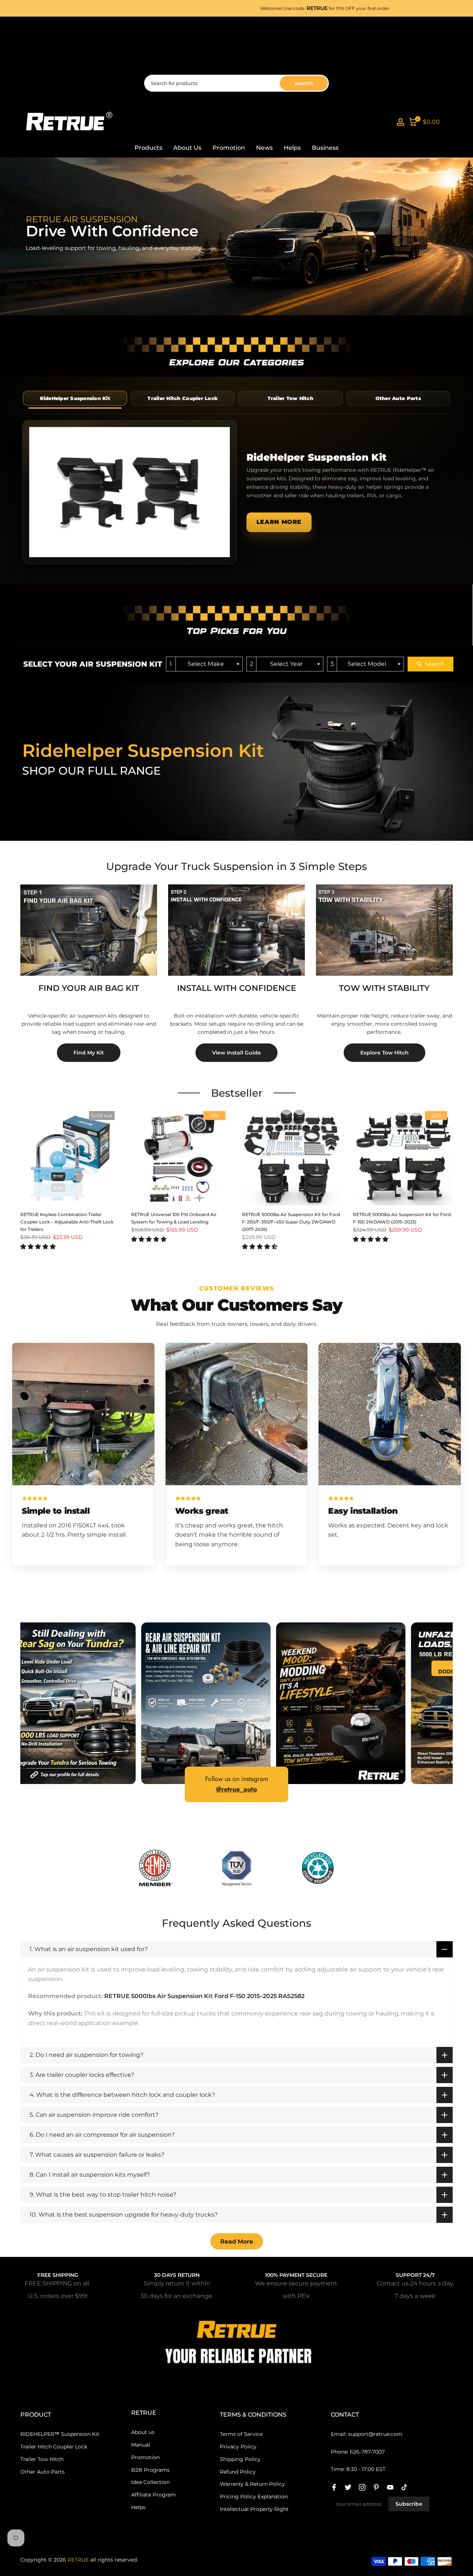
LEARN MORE (279, 522)
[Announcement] (254, 8)
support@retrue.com (375, 2434)
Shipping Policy (240, 2459)
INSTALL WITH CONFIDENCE (237, 988)
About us (143, 2432)
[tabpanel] (236, 492)
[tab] (75, 398)
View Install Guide (236, 1053)
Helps (292, 148)
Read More (237, 2242)
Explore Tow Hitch (384, 1053)
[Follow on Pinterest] (376, 2487)
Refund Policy (238, 2472)
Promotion (229, 148)
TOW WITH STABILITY (384, 988)
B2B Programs (150, 2470)
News (264, 148)
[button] (38, 1247)
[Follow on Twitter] (348, 2487)
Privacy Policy (238, 2447)
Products (148, 148)
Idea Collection (150, 2482)
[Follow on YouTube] (390, 2487)
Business (325, 148)
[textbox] (208, 664)
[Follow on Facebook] (334, 2487)
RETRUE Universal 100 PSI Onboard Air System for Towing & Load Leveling (174, 1218)
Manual (141, 2445)
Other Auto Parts (42, 2472)
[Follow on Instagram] (362, 2487)
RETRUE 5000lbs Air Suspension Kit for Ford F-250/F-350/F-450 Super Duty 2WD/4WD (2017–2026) (291, 1222)
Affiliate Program (154, 2495)
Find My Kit (89, 1053)
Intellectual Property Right (254, 2509)
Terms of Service (241, 2434)
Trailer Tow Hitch (42, 2459)
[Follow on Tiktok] (404, 2487)
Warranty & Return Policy (252, 2484)
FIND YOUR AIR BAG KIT (89, 988)
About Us (187, 148)
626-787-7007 (367, 2452)
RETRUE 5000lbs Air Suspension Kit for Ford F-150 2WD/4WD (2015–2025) (402, 1218)
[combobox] (204, 664)
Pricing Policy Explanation (254, 2497)
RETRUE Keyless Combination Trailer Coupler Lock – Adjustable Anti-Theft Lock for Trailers (67, 1222)
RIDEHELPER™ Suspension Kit (60, 2434)
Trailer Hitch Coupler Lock (54, 2447)
